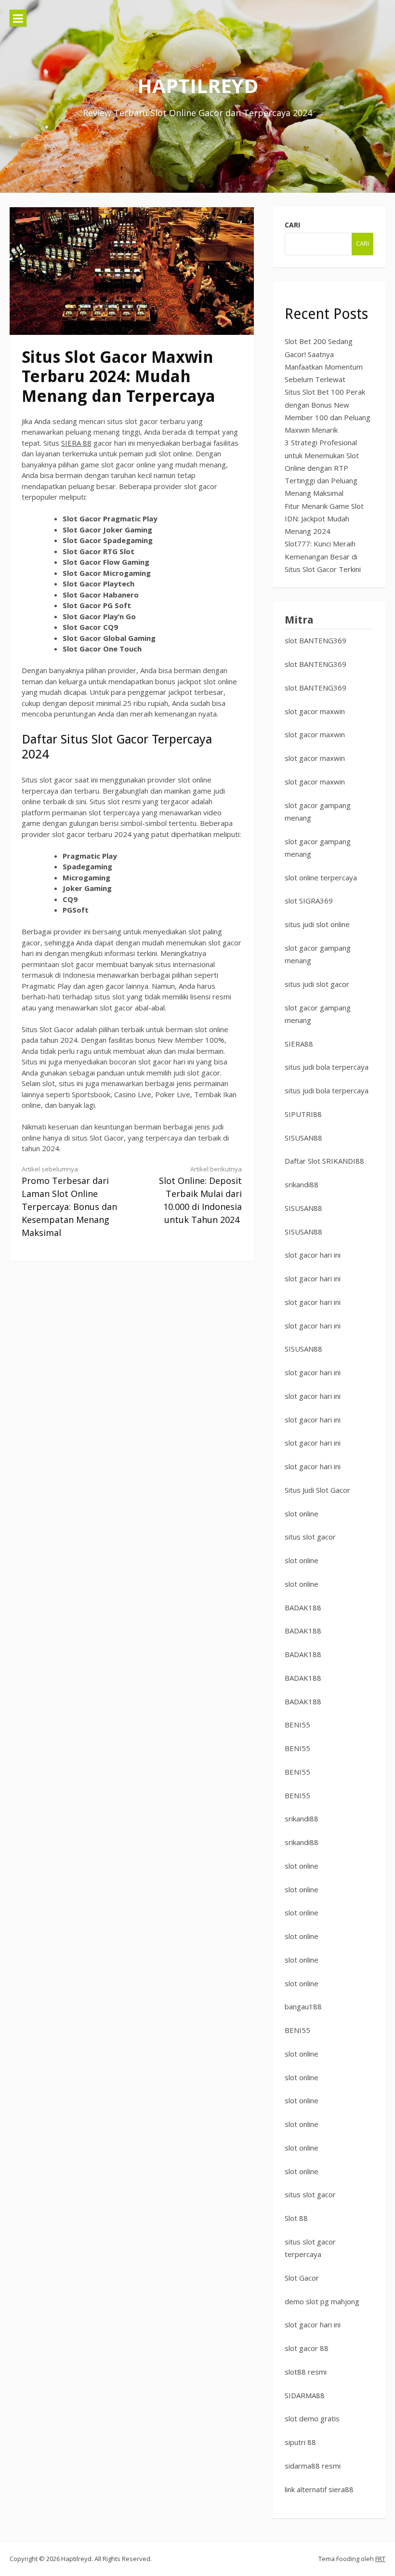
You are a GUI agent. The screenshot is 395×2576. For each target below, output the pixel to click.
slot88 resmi (306, 2372)
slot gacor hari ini (313, 1255)
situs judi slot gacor (317, 984)
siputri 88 (300, 2442)
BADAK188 (303, 1607)
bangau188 (303, 2006)
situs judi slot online (317, 924)
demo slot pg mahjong (322, 2301)
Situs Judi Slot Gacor (317, 1490)
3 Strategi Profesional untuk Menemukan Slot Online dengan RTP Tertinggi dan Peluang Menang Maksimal (322, 468)
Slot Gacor (302, 2278)
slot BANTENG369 (316, 640)
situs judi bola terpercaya (327, 1067)
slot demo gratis (312, 2418)
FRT (380, 2559)
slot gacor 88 (307, 2348)
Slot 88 (296, 2218)
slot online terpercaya (321, 877)
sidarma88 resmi (313, 2466)
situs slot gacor (310, 1537)
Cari (292, 225)
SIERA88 (299, 1044)
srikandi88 (302, 1184)
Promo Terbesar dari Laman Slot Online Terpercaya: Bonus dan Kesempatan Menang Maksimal (69, 1202)
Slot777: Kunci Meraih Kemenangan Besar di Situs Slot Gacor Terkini (323, 556)
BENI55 (297, 1725)
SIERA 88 (76, 443)
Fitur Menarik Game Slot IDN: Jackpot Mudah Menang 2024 (324, 519)
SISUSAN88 (303, 1138)
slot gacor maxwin (315, 711)
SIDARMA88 (305, 2395)
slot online (302, 1514)
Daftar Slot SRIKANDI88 (324, 1161)
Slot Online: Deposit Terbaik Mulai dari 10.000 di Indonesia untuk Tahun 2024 (200, 1195)
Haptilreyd (198, 86)
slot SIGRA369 (309, 901)
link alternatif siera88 (319, 2489)
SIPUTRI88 (303, 1114)
